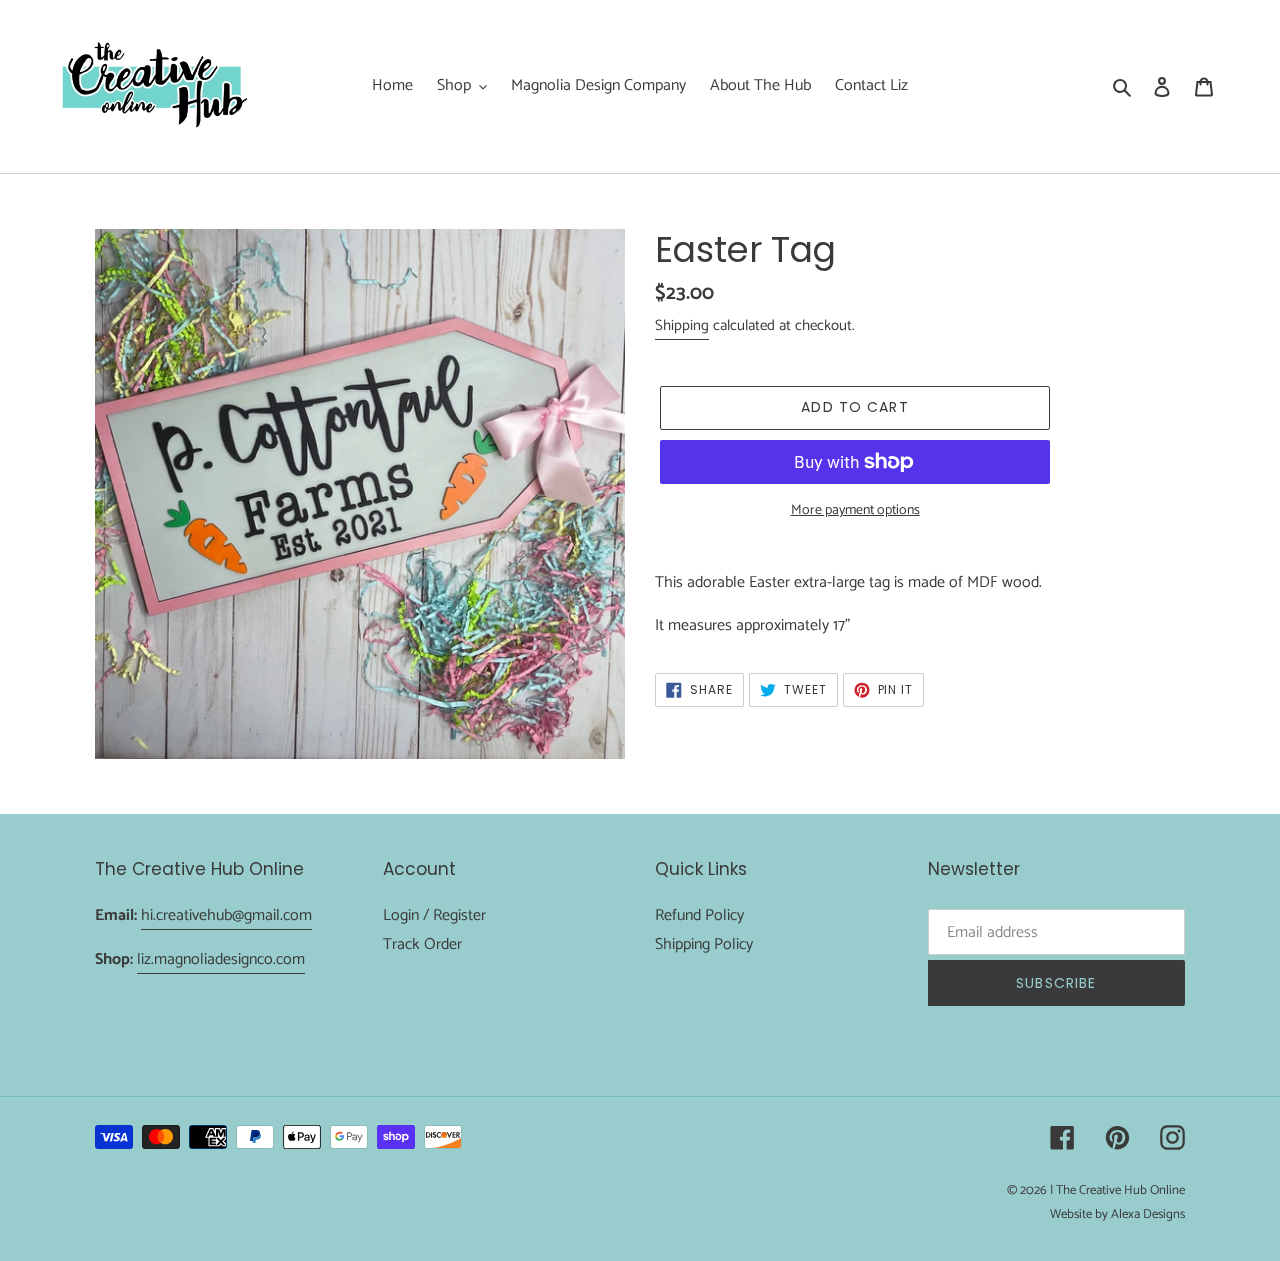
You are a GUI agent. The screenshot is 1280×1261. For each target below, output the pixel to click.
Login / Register (434, 915)
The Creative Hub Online (1120, 1190)
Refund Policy (699, 915)
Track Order (422, 944)
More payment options (855, 510)
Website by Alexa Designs (1117, 1214)
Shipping (682, 325)
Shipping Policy (704, 944)
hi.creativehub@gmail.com (226, 915)
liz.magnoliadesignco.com (221, 959)
